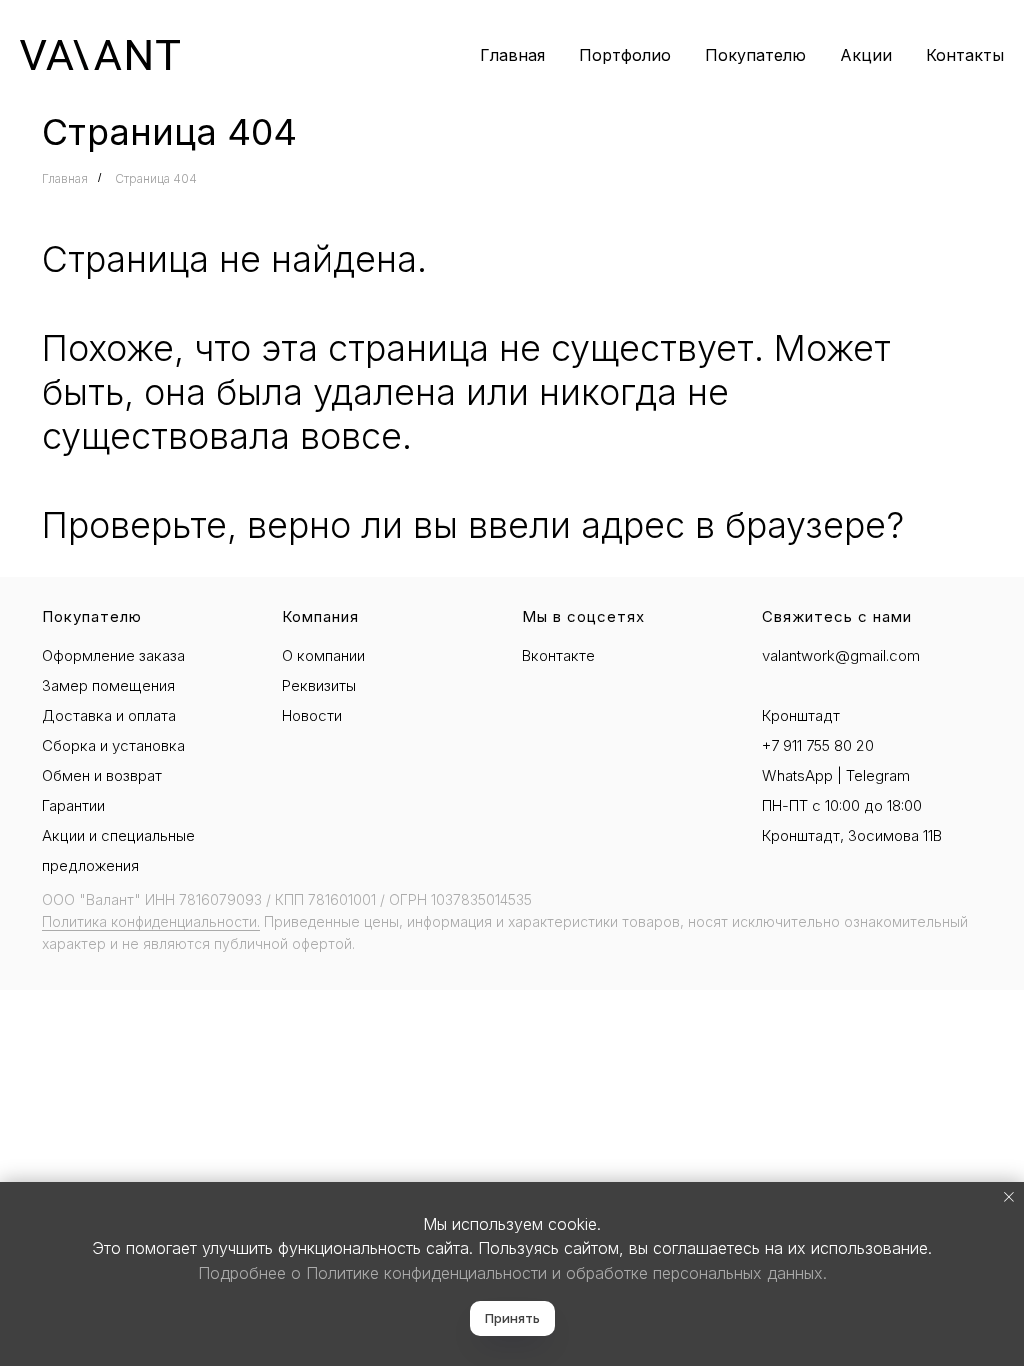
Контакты (965, 55)
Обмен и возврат (102, 775)
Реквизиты (319, 685)
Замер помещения (108, 685)
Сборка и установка (113, 745)
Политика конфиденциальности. (151, 921)
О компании (323, 655)
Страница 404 (156, 178)
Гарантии (73, 805)
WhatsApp (797, 775)
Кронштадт (801, 715)
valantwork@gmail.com (841, 655)
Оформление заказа (113, 655)
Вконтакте (558, 655)
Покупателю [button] (755, 55)
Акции (866, 55)
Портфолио (625, 55)
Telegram (878, 775)
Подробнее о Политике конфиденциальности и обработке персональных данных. (512, 1273)
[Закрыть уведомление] (1009, 1197)
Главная (512, 55)
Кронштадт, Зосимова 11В (852, 835)
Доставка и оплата (109, 715)
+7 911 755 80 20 (818, 745)
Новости (312, 715)
